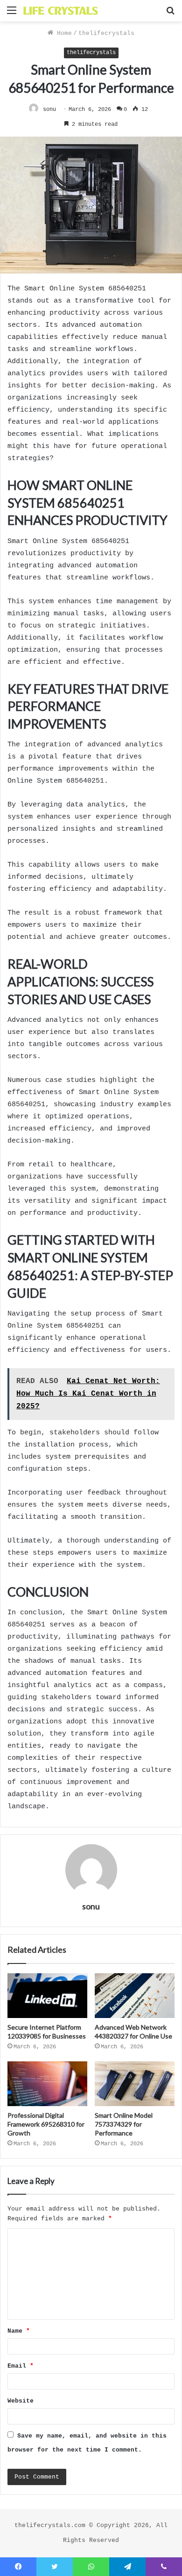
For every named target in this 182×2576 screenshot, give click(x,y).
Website (21, 2401)
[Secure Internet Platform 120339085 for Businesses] (47, 1996)
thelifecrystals (106, 33)
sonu (49, 110)
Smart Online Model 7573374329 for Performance (124, 2124)
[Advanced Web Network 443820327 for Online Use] (135, 1996)
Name (19, 2331)
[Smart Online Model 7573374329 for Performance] (135, 2084)
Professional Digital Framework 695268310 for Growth (46, 2124)
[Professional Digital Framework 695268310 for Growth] (47, 2084)
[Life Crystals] (61, 11)
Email (21, 2366)
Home (63, 33)
